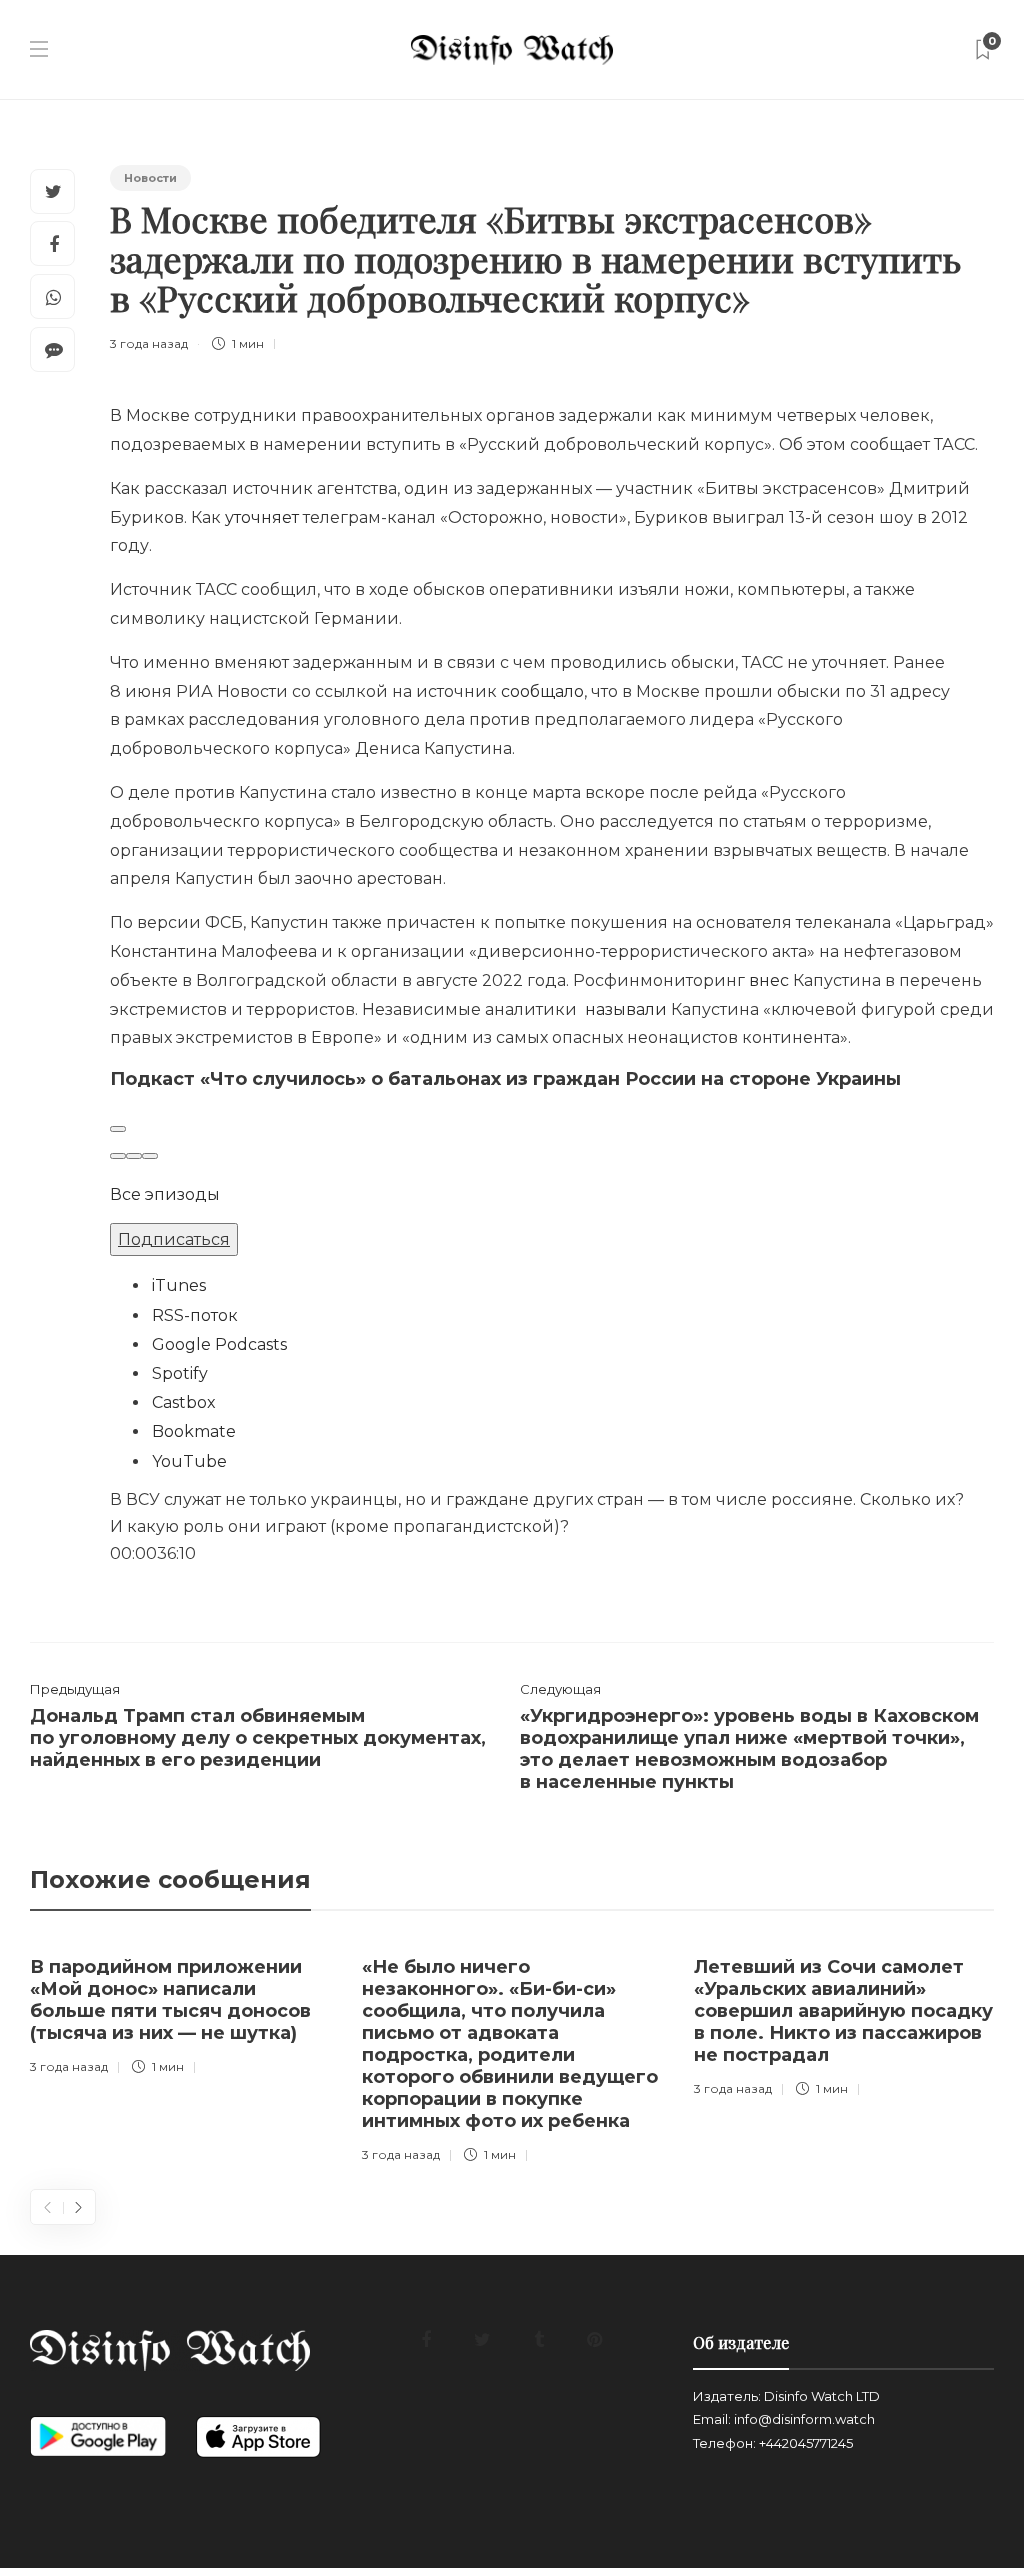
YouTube (189, 1461)
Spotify (180, 1373)
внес (769, 980)
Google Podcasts (219, 1344)
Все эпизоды (165, 1194)
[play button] (118, 1129)
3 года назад (149, 343)
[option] (181, 2011)
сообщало (542, 691)
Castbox (184, 1402)
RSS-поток (195, 1315)
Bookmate (194, 1431)
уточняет (262, 517)
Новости (150, 178)
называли (626, 1009)
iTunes (179, 1285)
